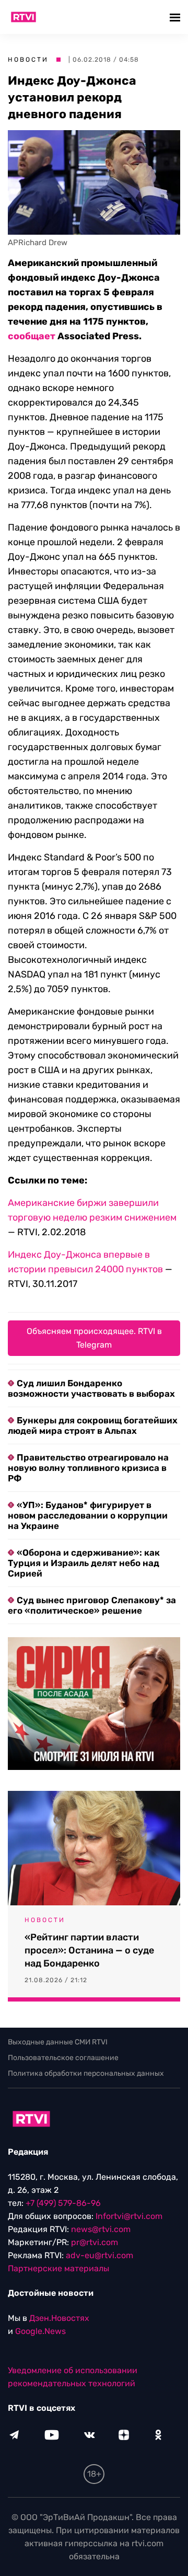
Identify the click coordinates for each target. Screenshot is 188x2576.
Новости (28, 60)
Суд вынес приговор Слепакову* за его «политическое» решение (92, 1605)
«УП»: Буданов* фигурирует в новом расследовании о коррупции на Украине (88, 1515)
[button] (176, 17)
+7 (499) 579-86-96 (63, 2203)
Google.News (40, 2331)
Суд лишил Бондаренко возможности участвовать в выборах (91, 1388)
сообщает (32, 336)
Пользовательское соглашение (63, 2058)
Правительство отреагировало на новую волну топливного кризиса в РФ (88, 1468)
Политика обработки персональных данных (86, 2073)
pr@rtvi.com (95, 2242)
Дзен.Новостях (59, 2318)
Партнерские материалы (58, 2268)
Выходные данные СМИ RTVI (58, 2042)
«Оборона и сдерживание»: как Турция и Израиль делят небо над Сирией (84, 1563)
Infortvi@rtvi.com (129, 2216)
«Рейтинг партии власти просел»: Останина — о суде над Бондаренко (89, 1950)
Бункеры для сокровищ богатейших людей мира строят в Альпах (93, 1425)
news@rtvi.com (101, 2229)
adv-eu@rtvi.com (99, 2255)
